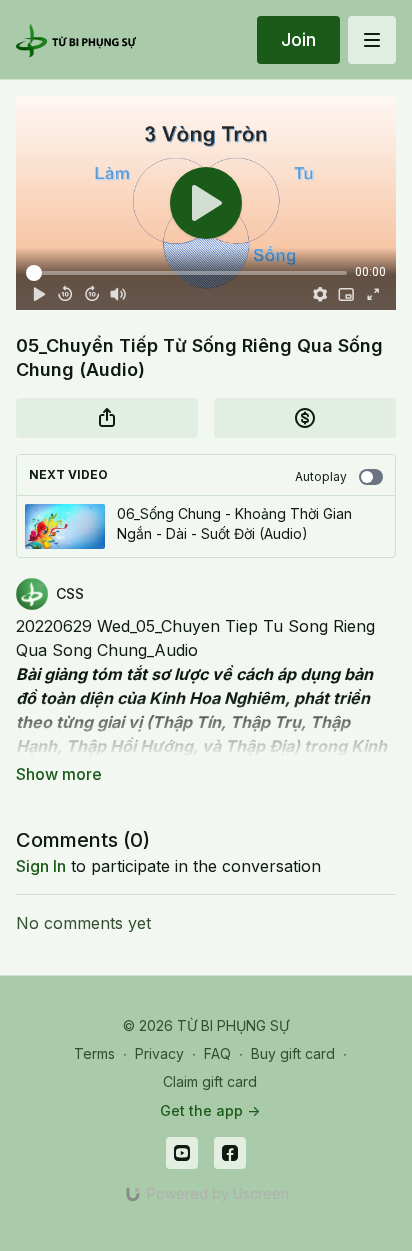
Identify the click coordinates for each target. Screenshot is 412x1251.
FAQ (217, 1053)
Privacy (159, 1053)
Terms (94, 1053)
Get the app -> (210, 1110)
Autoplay (321, 476)
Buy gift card (293, 1053)
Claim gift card (210, 1081)
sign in (41, 866)
